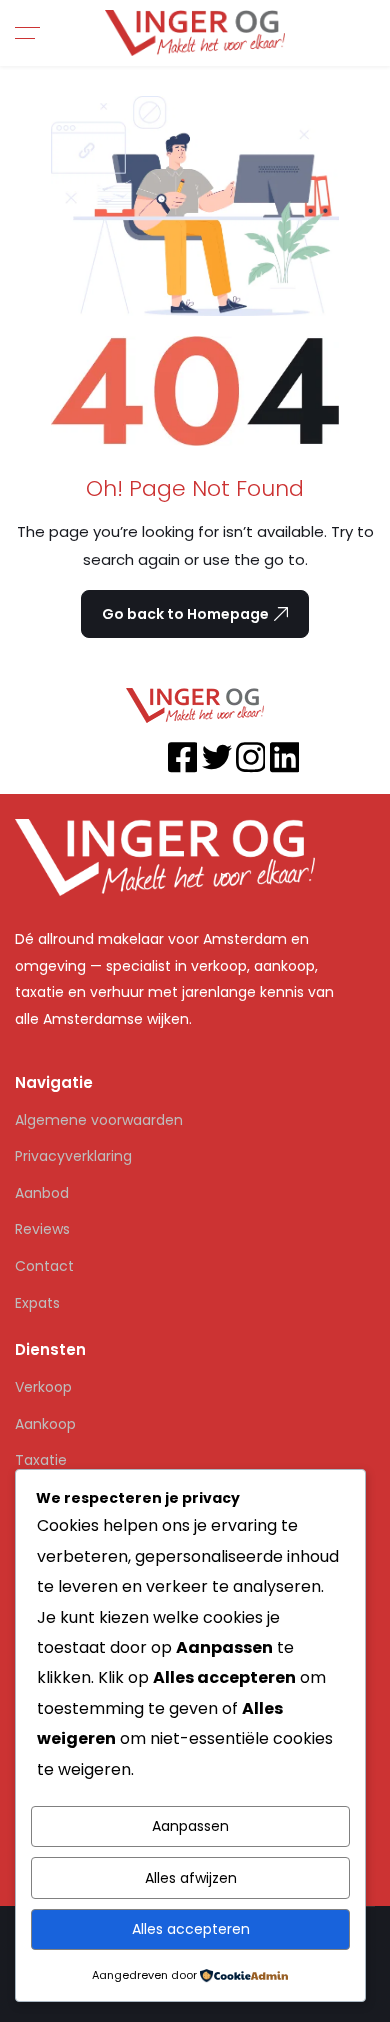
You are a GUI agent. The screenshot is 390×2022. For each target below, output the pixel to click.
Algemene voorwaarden (99, 1120)
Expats (37, 1303)
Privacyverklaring (73, 1156)
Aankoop (45, 1424)
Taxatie (41, 1460)
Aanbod (42, 1193)
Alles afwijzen (191, 1878)
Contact (44, 1266)
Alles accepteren (191, 1929)
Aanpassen (190, 1826)
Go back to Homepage (185, 614)
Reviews (42, 1229)
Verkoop (43, 1387)
